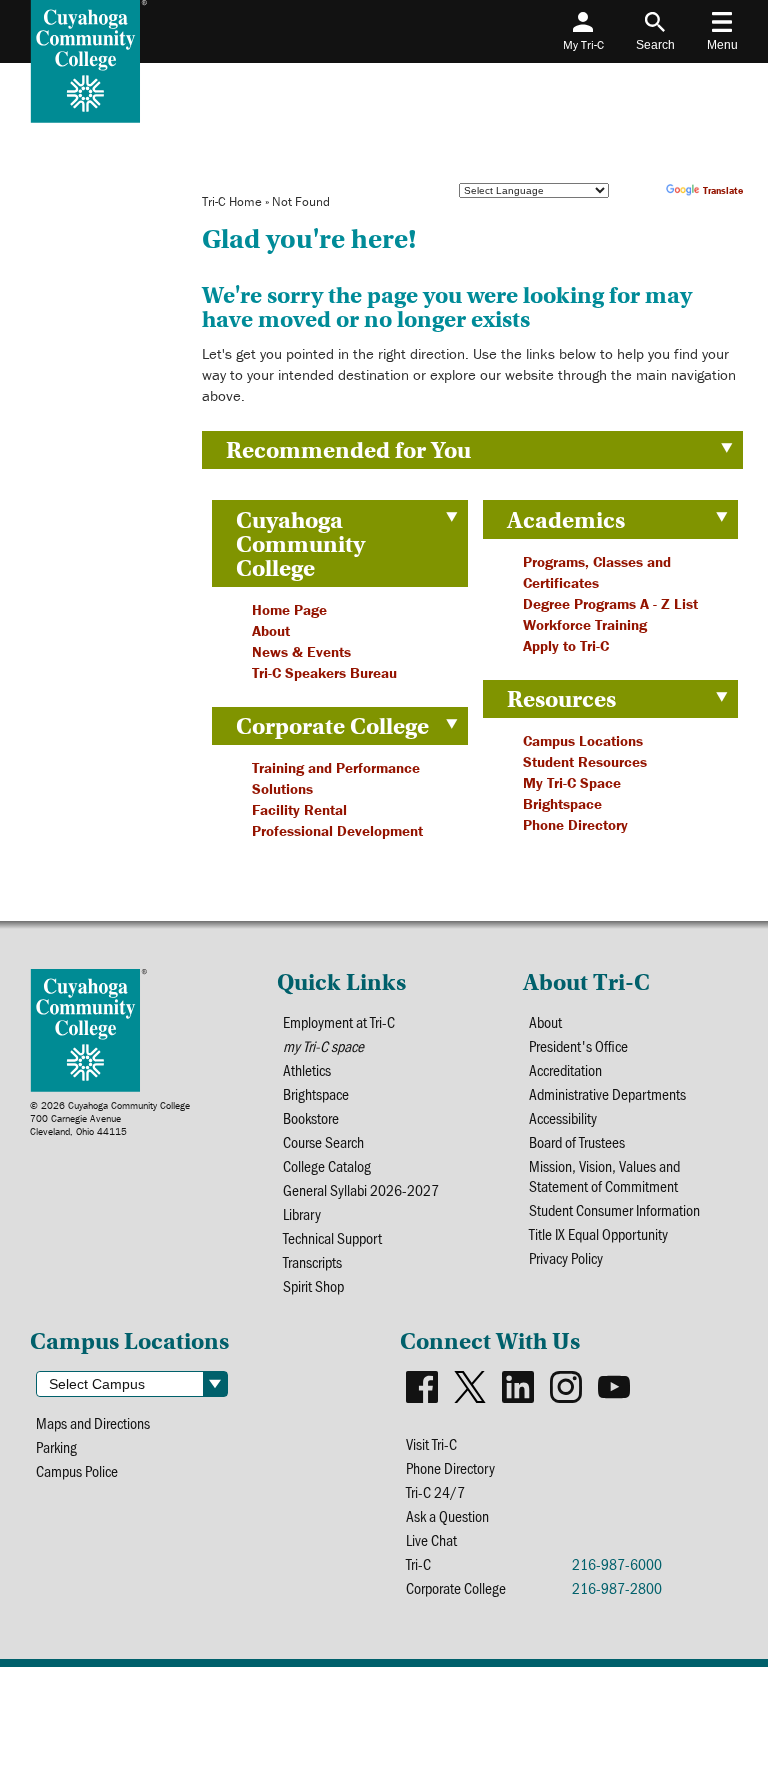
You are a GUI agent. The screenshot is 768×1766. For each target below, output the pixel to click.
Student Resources (585, 761)
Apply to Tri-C (566, 645)
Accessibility (563, 1118)
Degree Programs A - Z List (610, 603)
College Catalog (327, 1166)
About (271, 630)
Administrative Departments (607, 1094)
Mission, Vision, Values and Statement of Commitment (604, 1176)
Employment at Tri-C (339, 1022)
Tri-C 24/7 (435, 1492)
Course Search (323, 1142)
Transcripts (312, 1262)
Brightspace (562, 803)
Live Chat (431, 1540)
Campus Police (77, 1471)
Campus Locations (583, 740)
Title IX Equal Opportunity (598, 1234)
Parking (56, 1447)
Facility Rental (299, 809)
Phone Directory (575, 824)
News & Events (301, 651)
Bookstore (311, 1118)
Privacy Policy (566, 1258)
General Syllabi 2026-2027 (361, 1190)
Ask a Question (447, 1516)
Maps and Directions (93, 1423)
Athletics (307, 1070)
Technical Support (332, 1238)
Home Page (289, 609)
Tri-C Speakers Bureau (324, 672)
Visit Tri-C (431, 1444)
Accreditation (565, 1070)
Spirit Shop (313, 1286)
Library (302, 1214)
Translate (723, 190)
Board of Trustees (577, 1142)
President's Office (578, 1046)
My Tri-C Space (572, 782)
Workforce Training (585, 624)
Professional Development (337, 830)
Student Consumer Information (614, 1210)
